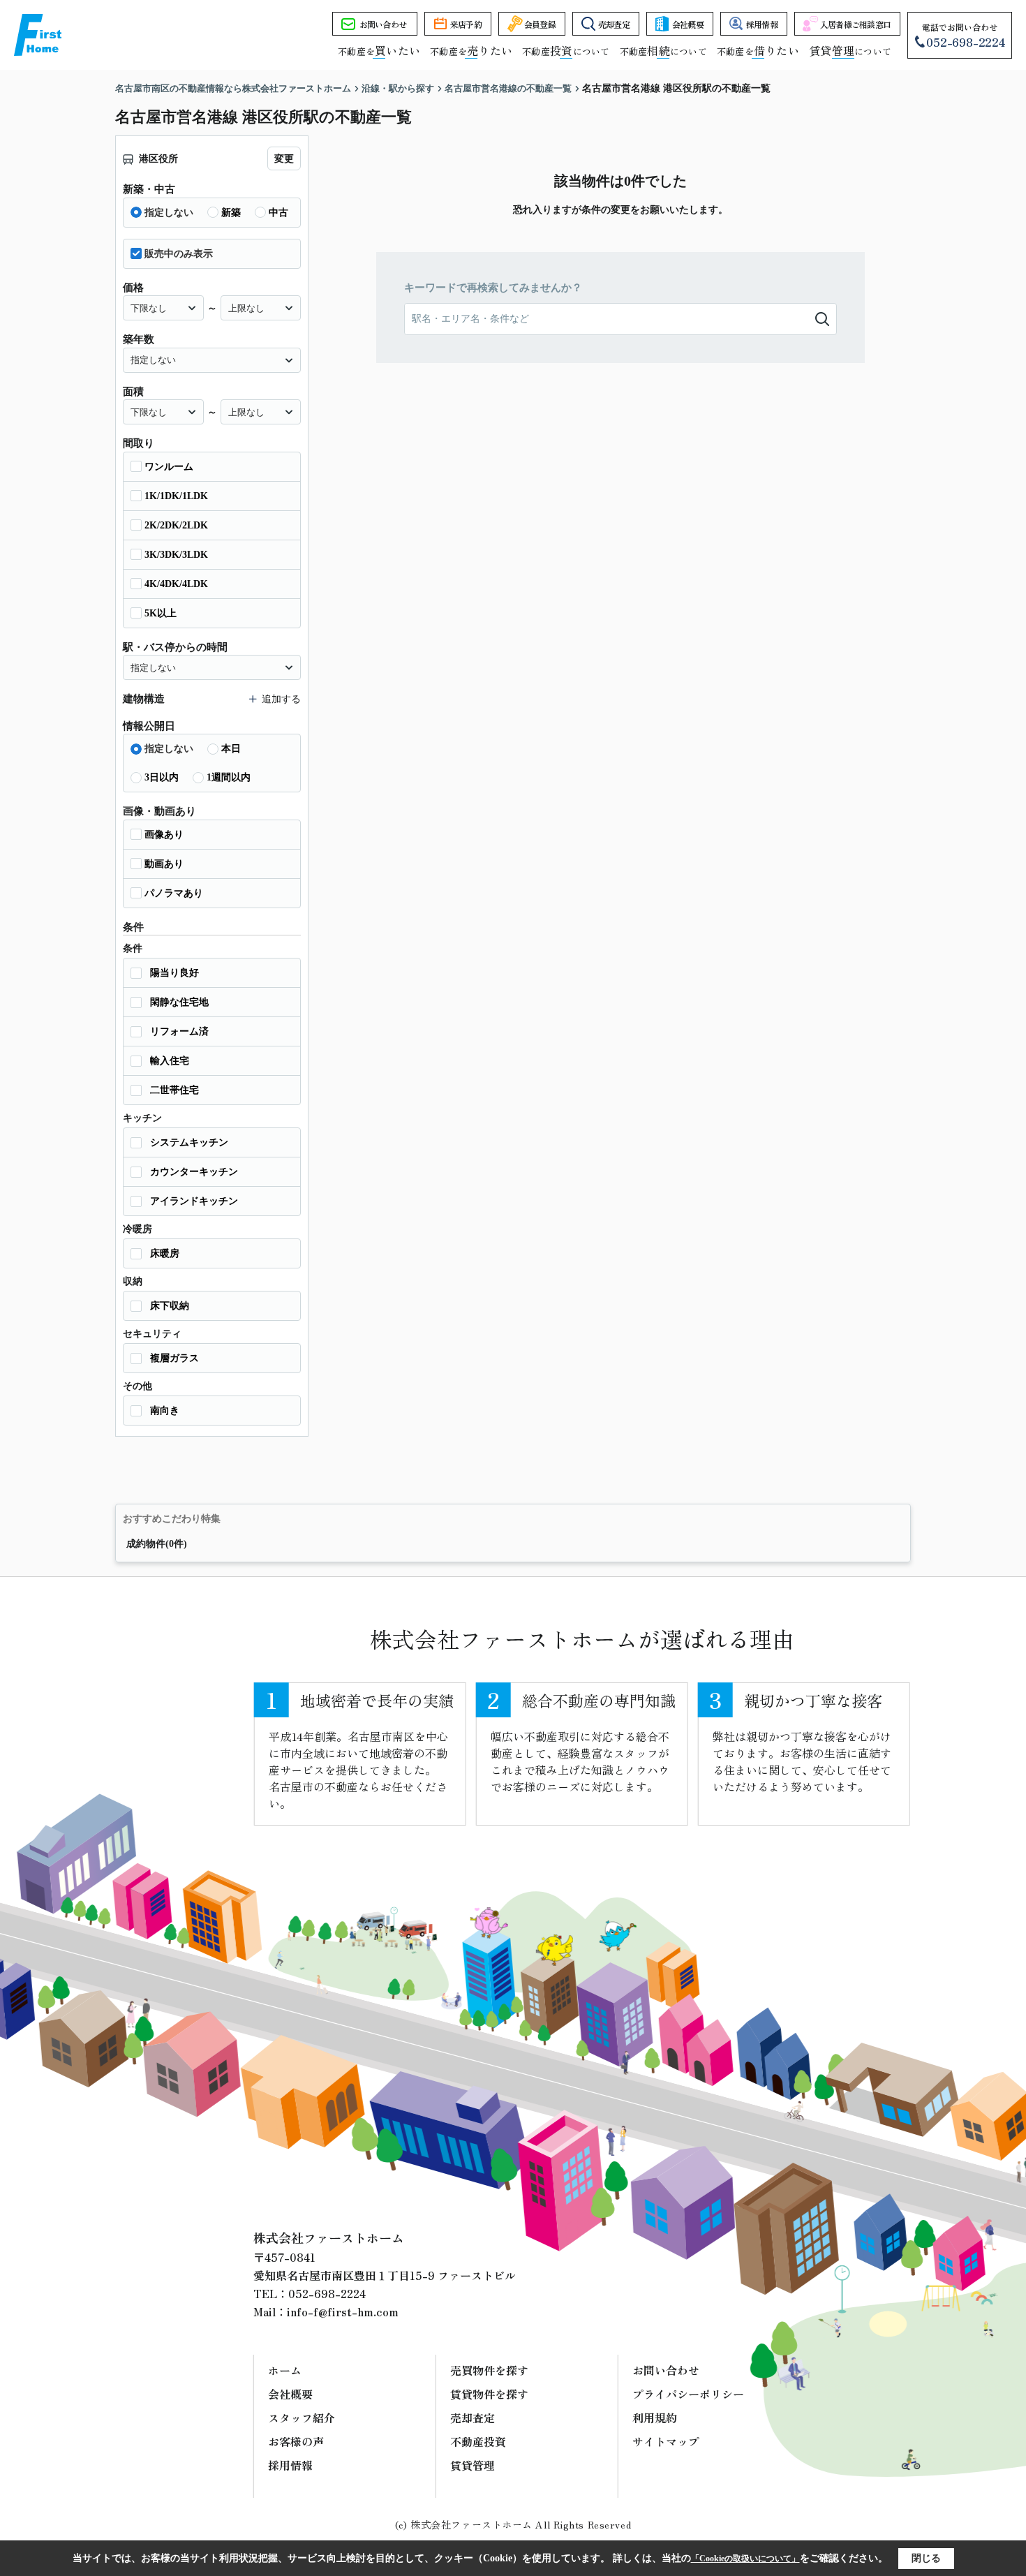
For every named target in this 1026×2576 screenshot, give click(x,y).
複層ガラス (174, 1358)
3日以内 (162, 777)
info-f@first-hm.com (343, 2311)
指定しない (169, 213)
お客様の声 (296, 2441)
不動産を (379, 51)
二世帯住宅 (174, 1090)
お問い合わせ (383, 24)
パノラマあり (174, 893)
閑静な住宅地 (179, 1002)
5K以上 (161, 613)
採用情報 (762, 24)
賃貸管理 (473, 2465)
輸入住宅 (170, 1061)
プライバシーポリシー (688, 2394)
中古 (278, 213)
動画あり (164, 864)
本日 (231, 749)
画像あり (164, 835)
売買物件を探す (489, 2370)
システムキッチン (189, 1142)
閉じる (926, 2558)
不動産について (566, 51)
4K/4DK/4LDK (176, 584)
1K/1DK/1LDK (176, 496)
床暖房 (165, 1253)
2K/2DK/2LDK (176, 525)
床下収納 (170, 1306)
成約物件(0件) (157, 1544)
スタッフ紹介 (302, 2418)
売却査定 (614, 24)
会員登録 (540, 24)
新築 (231, 213)
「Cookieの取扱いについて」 (745, 2559)
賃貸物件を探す (489, 2394)
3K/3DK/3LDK (176, 555)
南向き (165, 1411)
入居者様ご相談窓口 (856, 24)
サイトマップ (666, 2441)
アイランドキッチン (194, 1201)
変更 (284, 159)
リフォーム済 (179, 1031)
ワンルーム (169, 467)
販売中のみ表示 (179, 254)
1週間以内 (229, 777)
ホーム (285, 2370)
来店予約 (466, 24)
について (850, 51)
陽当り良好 (174, 973)
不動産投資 (478, 2441)
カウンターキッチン (194, 1172)
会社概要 (688, 24)
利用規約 (655, 2418)
